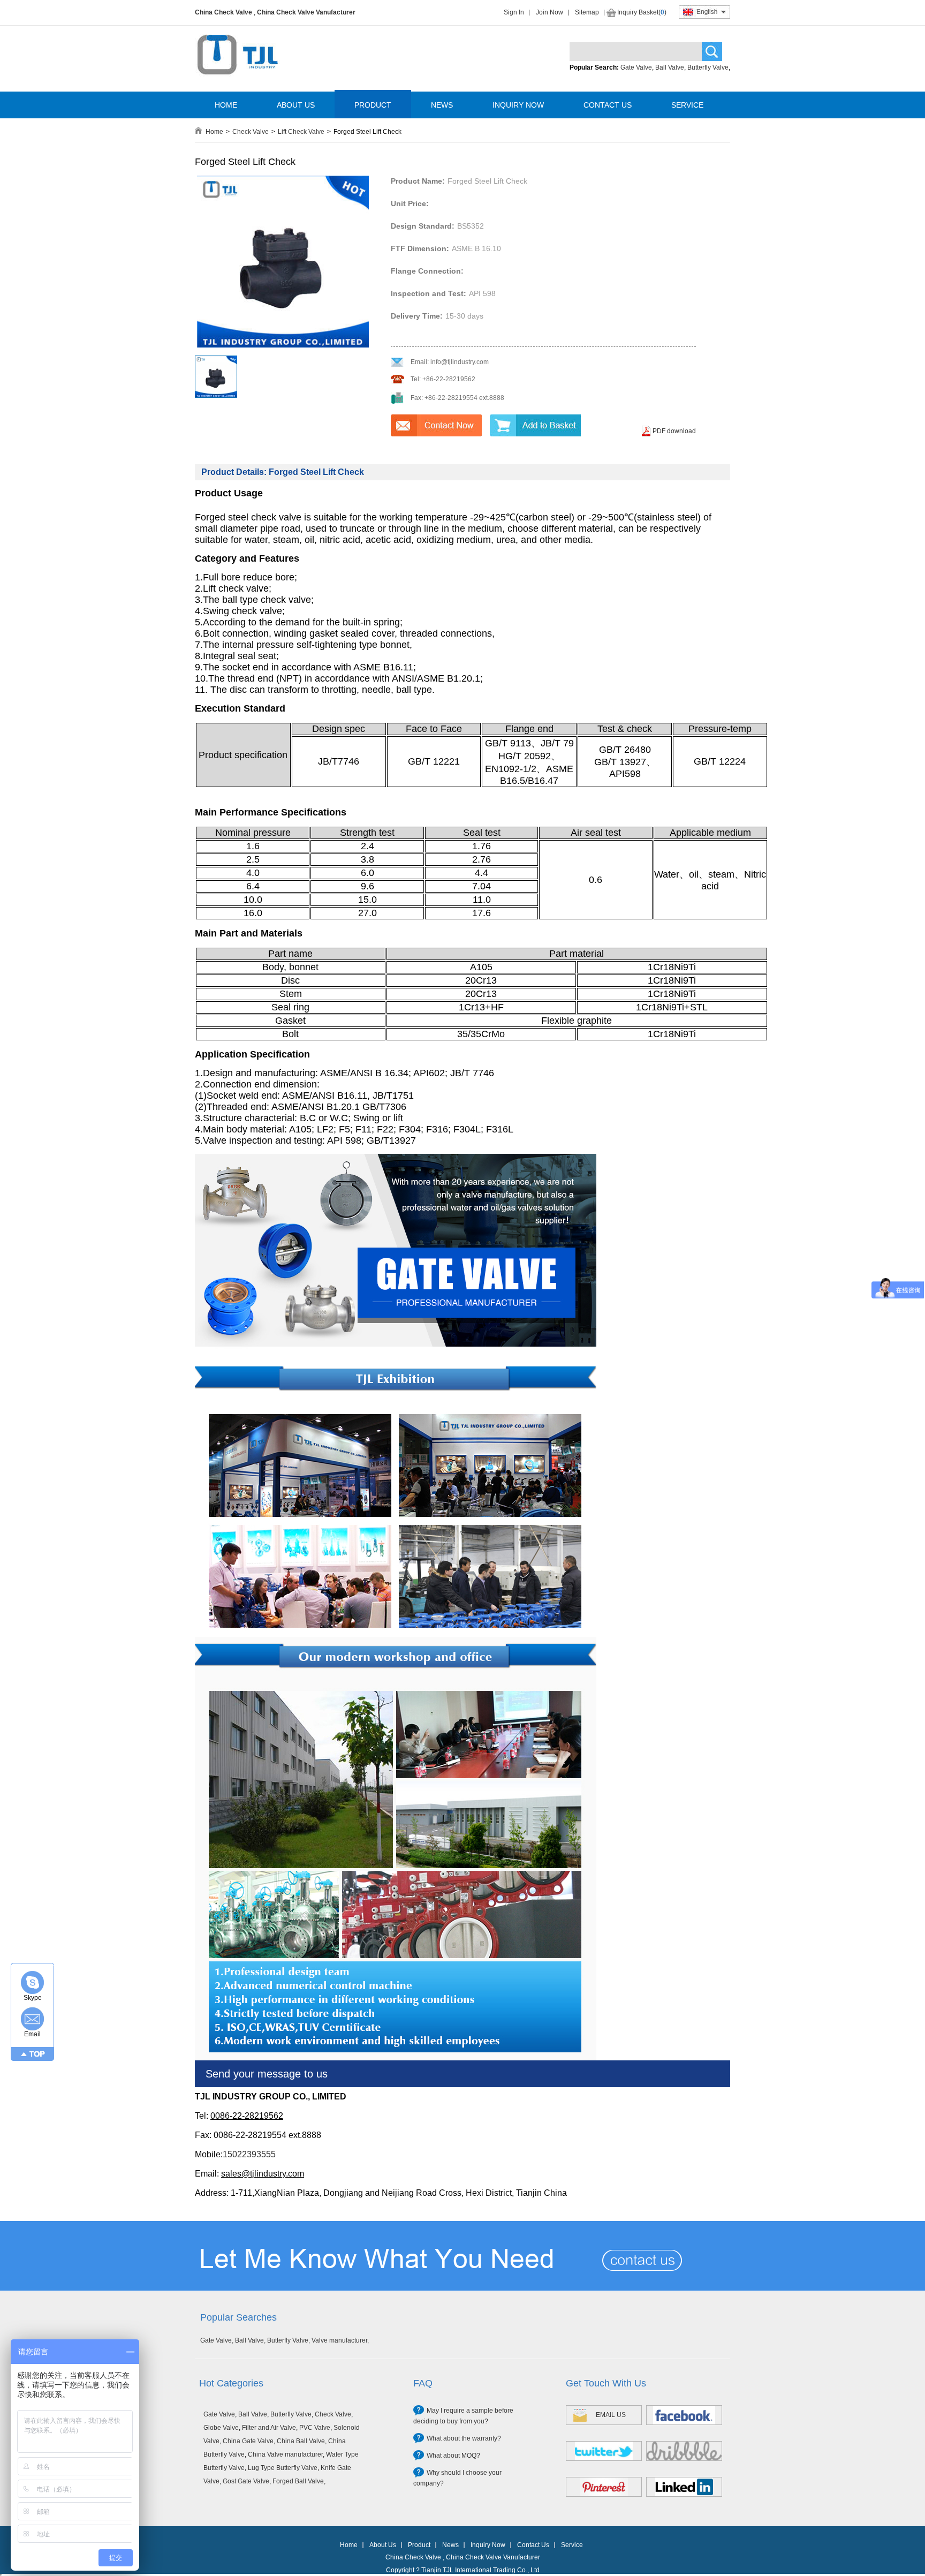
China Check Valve (223, 12)
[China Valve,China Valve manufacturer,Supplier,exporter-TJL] (237, 82)
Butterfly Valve (708, 67)
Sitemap (587, 12)
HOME (226, 105)
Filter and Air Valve (269, 2428)
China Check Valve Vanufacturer (306, 12)
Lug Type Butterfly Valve (283, 2468)
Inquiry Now (488, 2545)
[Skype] (32, 1982)
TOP (37, 2054)
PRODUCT (373, 105)
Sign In (514, 12)
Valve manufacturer (339, 2340)
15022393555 (249, 2154)
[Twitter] (604, 2451)
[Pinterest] (604, 2487)
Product (419, 2545)
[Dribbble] (684, 2451)
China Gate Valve (248, 2441)
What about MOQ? (453, 2456)
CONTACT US (608, 105)
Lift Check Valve (301, 132)
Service (572, 2545)
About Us (383, 2545)
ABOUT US (296, 105)
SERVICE (687, 105)
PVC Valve (315, 2428)
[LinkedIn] (684, 2487)
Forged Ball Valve (298, 2481)
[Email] (32, 2019)
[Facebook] (684, 2415)
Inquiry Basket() (642, 12)
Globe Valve (221, 2428)
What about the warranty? (464, 2438)
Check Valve (251, 132)
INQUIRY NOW (518, 105)
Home (214, 132)
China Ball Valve (301, 2441)
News (450, 2545)
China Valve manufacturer (285, 2454)
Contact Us (533, 2545)
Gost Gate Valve (246, 2481)
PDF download (674, 431)
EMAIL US (611, 2415)
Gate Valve (636, 67)
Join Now (549, 12)
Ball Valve (670, 67)
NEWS (442, 105)
